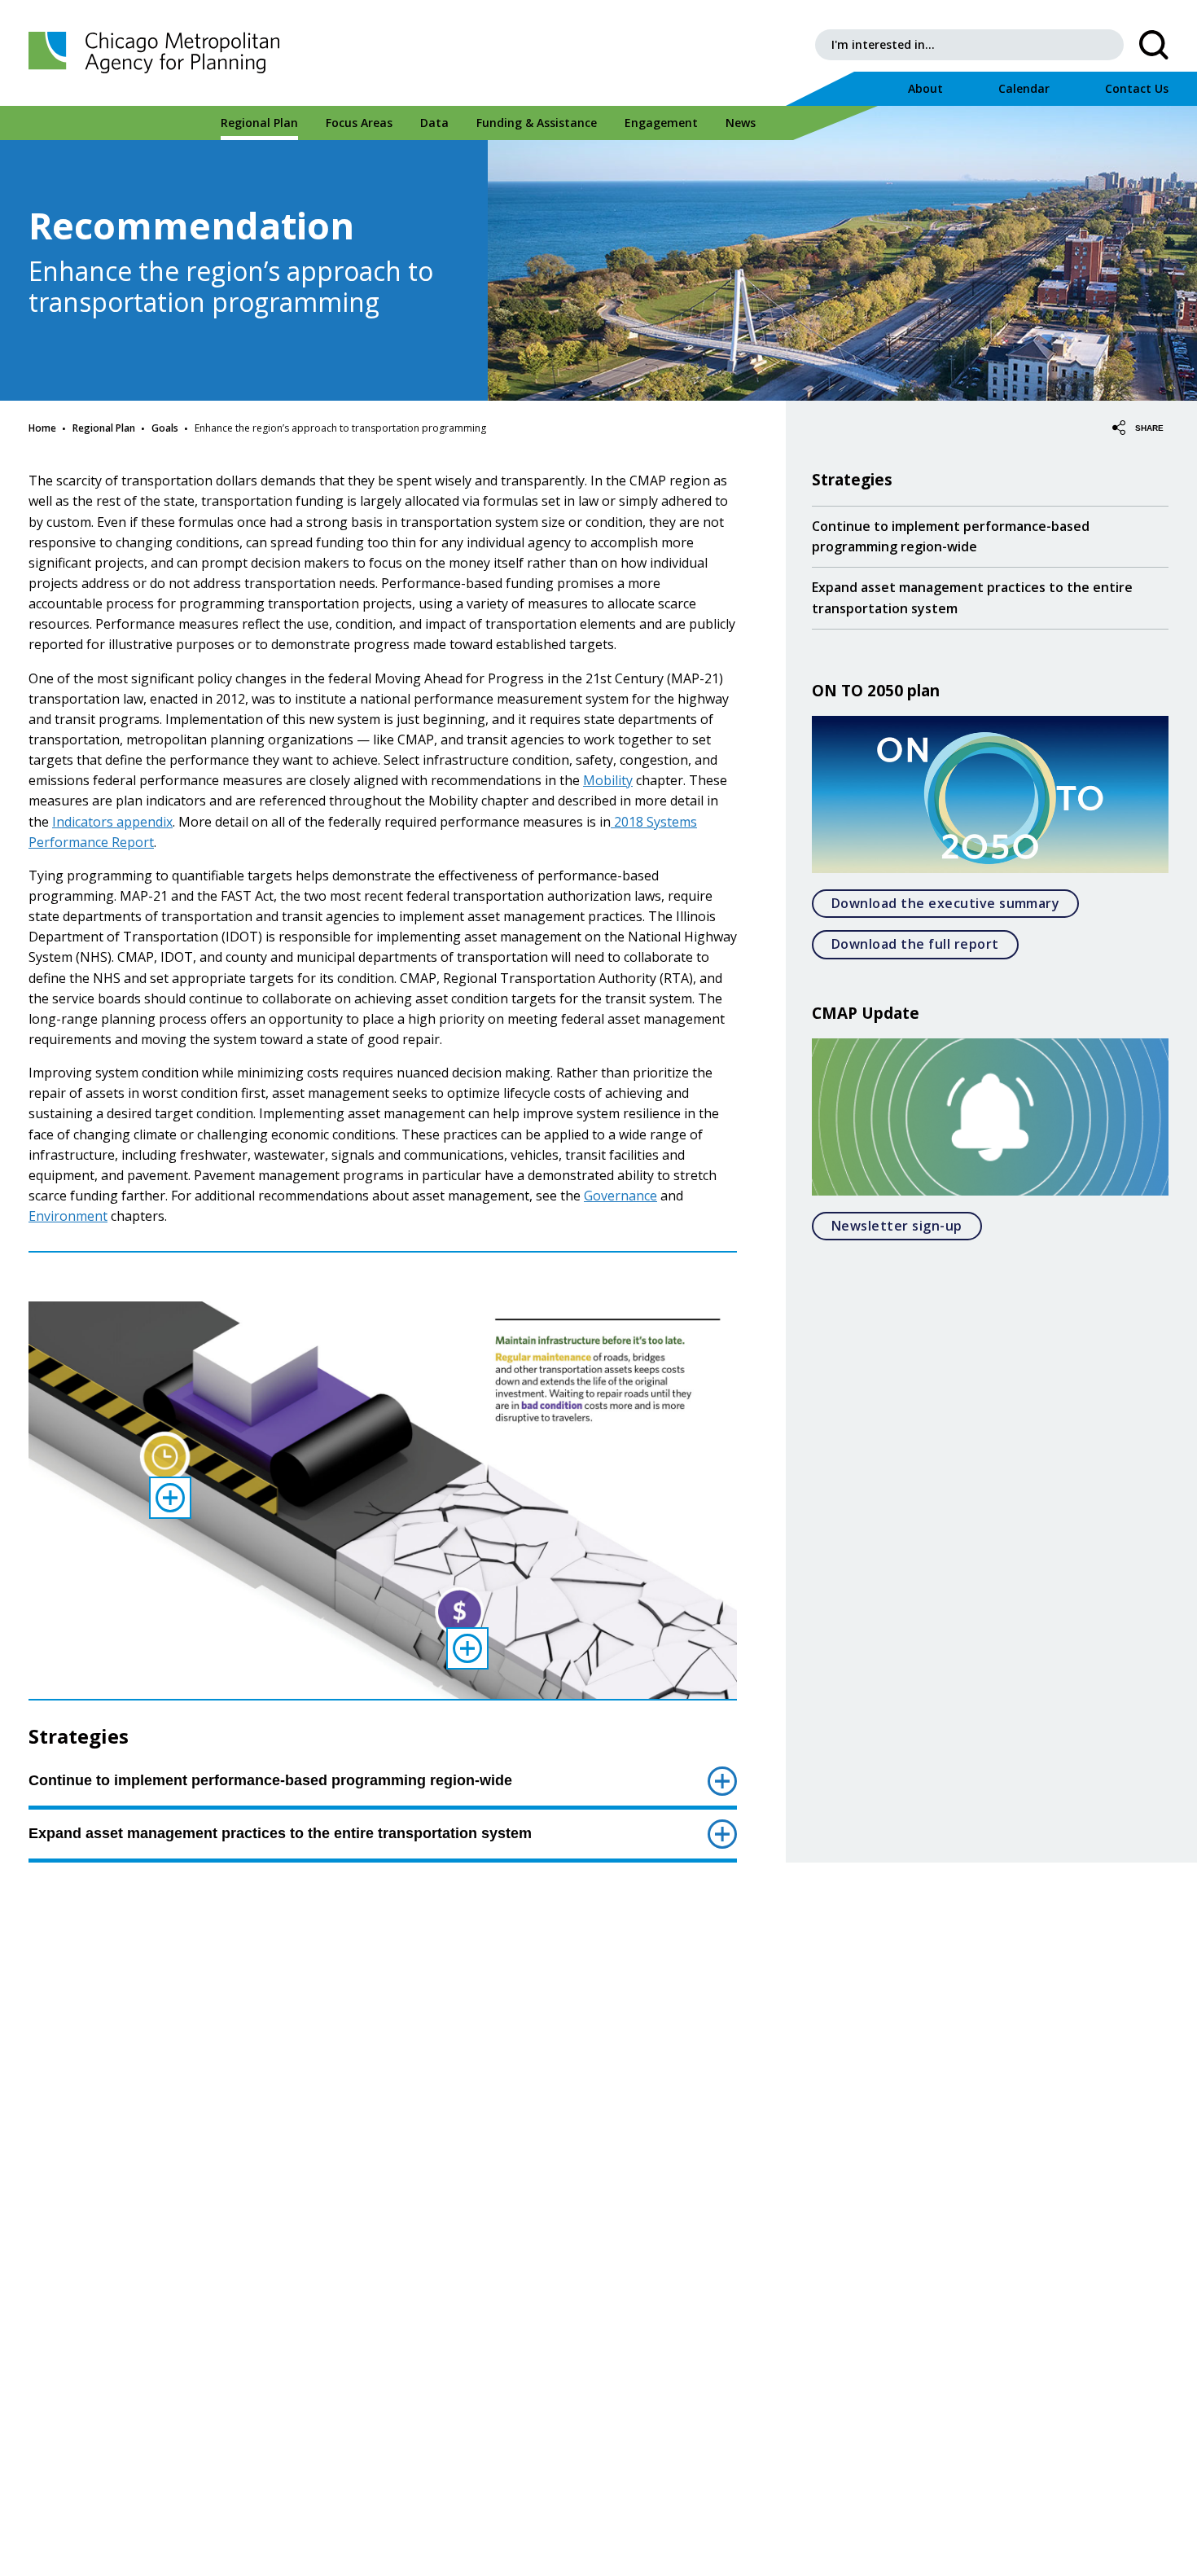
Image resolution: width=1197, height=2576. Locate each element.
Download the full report (925, 944)
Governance (620, 1196)
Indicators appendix (112, 822)
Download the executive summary (955, 903)
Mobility (608, 780)
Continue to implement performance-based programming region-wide (270, 1780)
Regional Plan (104, 428)
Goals (165, 428)
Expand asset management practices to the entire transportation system (280, 1833)
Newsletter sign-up (907, 1225)
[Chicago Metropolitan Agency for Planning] (159, 53)
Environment (68, 1216)
